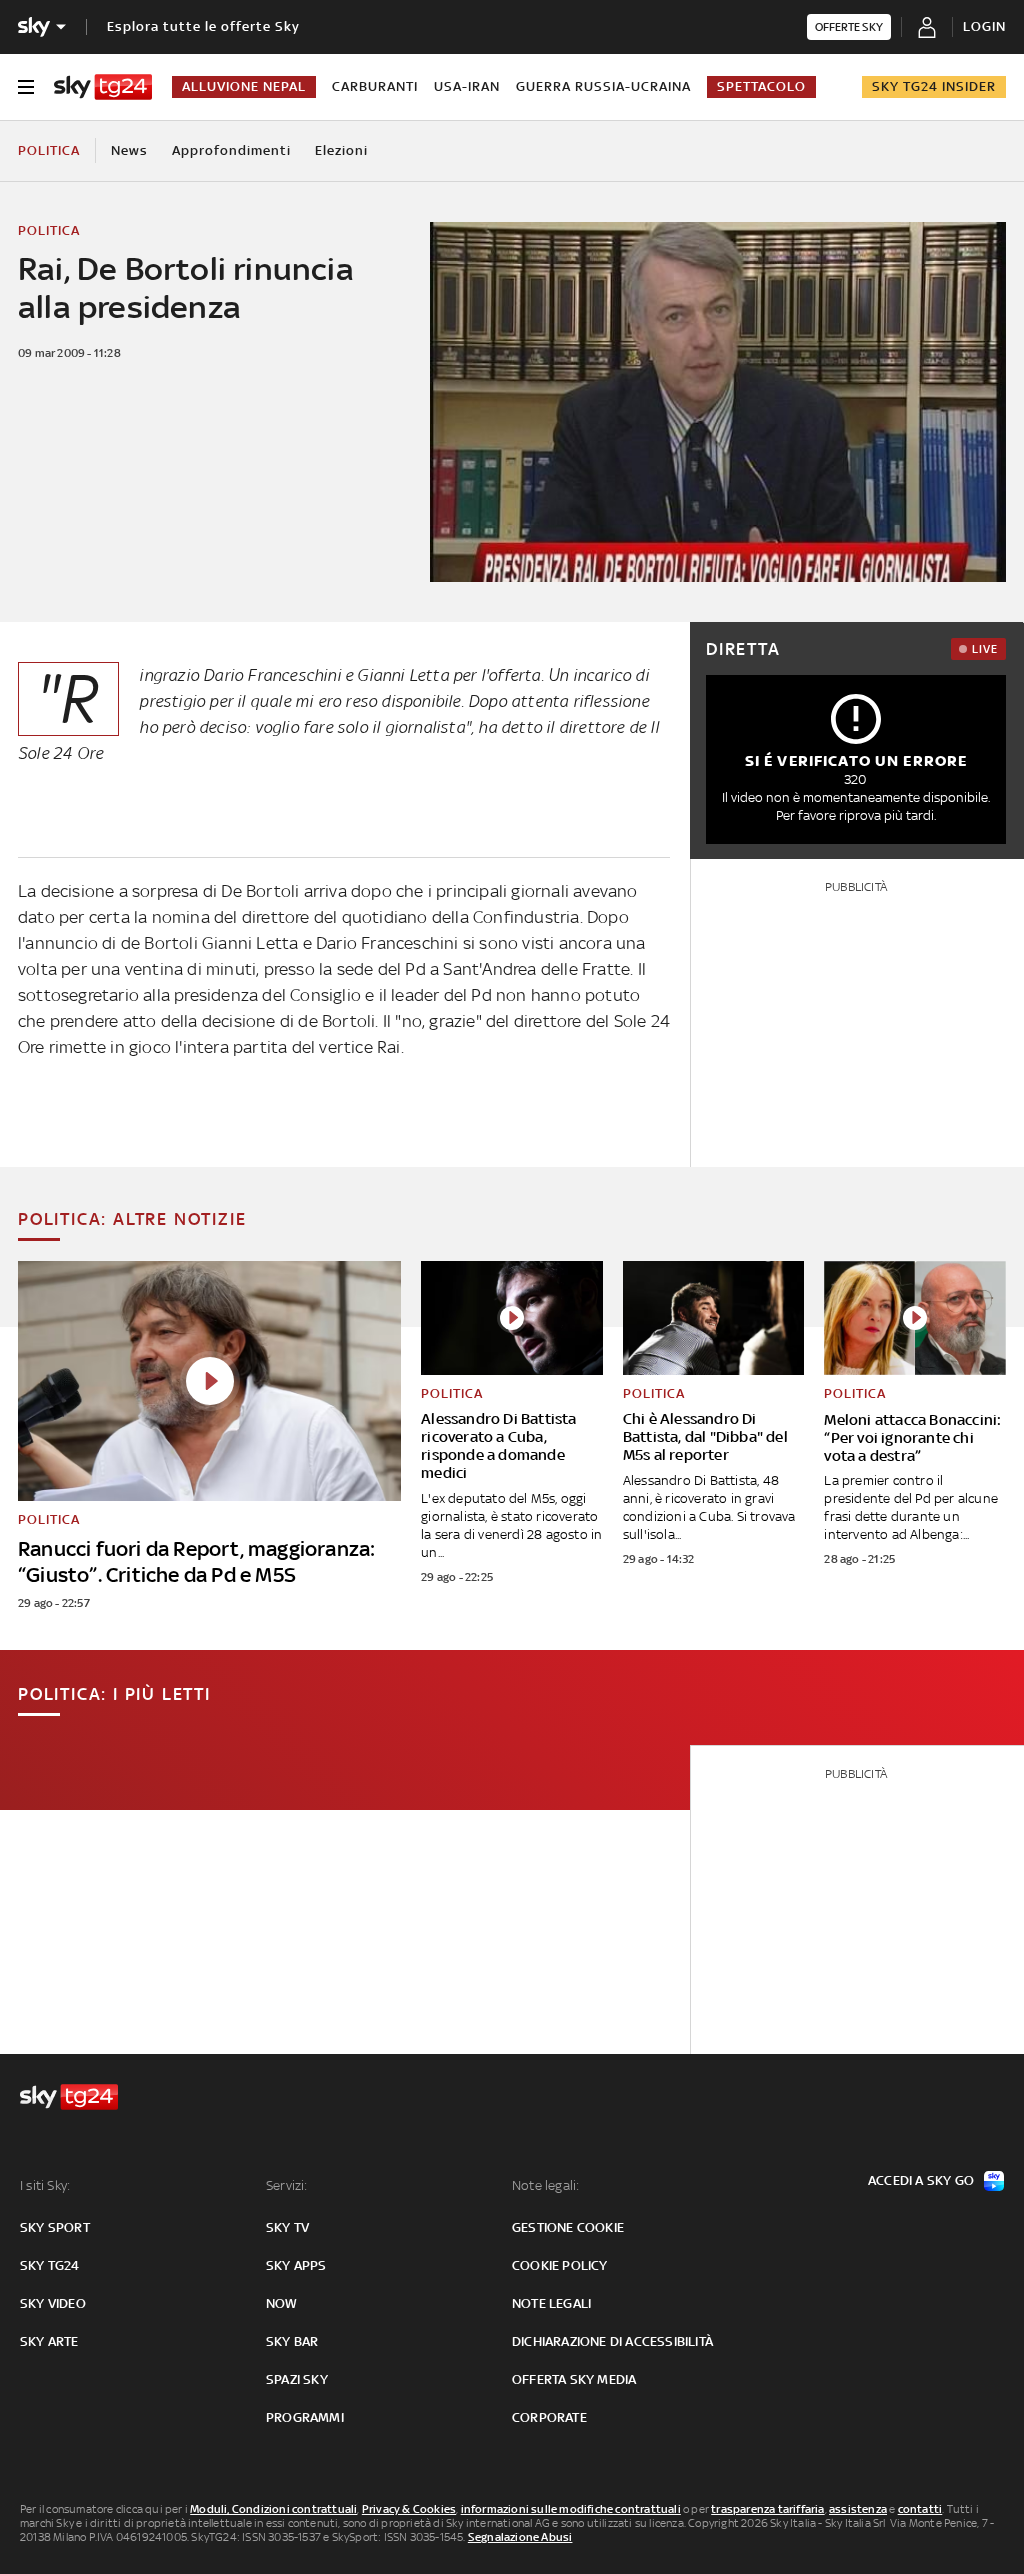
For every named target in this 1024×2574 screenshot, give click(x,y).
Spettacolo (761, 86)
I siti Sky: (45, 2185)
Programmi (305, 2417)
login (984, 26)
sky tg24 (50, 2265)
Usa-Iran (467, 86)
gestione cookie (568, 2227)
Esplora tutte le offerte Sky (203, 26)
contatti (920, 2509)
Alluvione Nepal (244, 86)
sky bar (292, 2341)
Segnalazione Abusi (520, 2537)
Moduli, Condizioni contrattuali (273, 2509)
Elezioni (341, 150)
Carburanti (375, 86)
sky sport (55, 2227)
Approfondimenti (231, 150)
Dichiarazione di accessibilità (612, 2341)
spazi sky (297, 2379)
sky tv (287, 2227)
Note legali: (545, 2185)
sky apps (296, 2265)
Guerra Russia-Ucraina (603, 86)
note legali (551, 2303)
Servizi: (287, 2185)
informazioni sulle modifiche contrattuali (571, 2509)
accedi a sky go (921, 2180)
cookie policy (560, 2265)
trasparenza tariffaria (767, 2509)
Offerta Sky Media (574, 2379)
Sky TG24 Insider (934, 86)
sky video (53, 2303)
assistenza (858, 2509)
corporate (549, 2417)
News (129, 150)
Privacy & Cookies (409, 2509)
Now (282, 2303)
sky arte (49, 2341)
